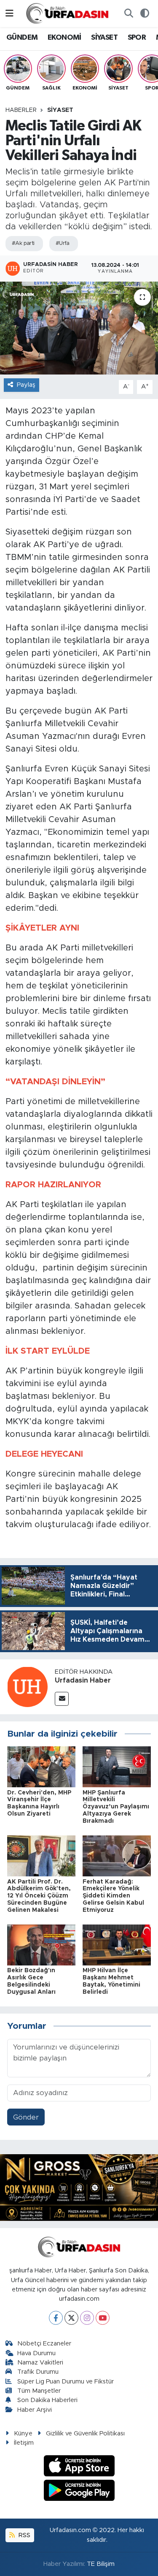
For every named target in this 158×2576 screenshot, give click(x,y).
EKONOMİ (64, 38)
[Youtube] (103, 2318)
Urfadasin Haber (83, 1680)
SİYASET (104, 38)
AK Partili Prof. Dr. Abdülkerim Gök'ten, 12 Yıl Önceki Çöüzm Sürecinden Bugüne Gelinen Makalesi (39, 1896)
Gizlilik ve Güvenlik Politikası (85, 2433)
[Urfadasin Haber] (27, 1686)
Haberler (21, 110)
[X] (71, 2318)
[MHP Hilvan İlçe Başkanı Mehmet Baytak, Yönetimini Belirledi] (117, 1945)
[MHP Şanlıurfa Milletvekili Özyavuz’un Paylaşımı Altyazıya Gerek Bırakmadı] (117, 1766)
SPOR (137, 38)
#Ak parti (23, 243)
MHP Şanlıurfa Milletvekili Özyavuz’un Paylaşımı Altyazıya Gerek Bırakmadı (116, 1807)
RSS (24, 2535)
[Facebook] (56, 2318)
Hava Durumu (36, 2353)
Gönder (26, 2117)
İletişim (24, 2443)
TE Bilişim (101, 2564)
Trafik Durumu (38, 2372)
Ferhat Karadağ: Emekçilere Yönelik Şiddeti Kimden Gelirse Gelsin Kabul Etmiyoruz (113, 1896)
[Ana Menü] (9, 13)
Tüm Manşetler (39, 2391)
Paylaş (26, 385)
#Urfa (63, 243)
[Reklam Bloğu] (79, 2187)
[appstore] (79, 2467)
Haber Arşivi (35, 2410)
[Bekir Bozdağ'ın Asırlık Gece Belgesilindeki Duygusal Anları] (41, 1945)
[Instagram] (87, 2318)
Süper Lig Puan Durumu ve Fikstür (66, 2382)
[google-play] (79, 2492)
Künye (23, 2433)
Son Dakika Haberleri (47, 2400)
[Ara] (129, 14)
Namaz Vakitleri (40, 2363)
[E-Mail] (62, 1699)
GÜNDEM (22, 38)
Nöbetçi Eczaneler (44, 2344)
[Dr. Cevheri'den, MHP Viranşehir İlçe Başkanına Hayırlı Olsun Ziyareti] (41, 1766)
